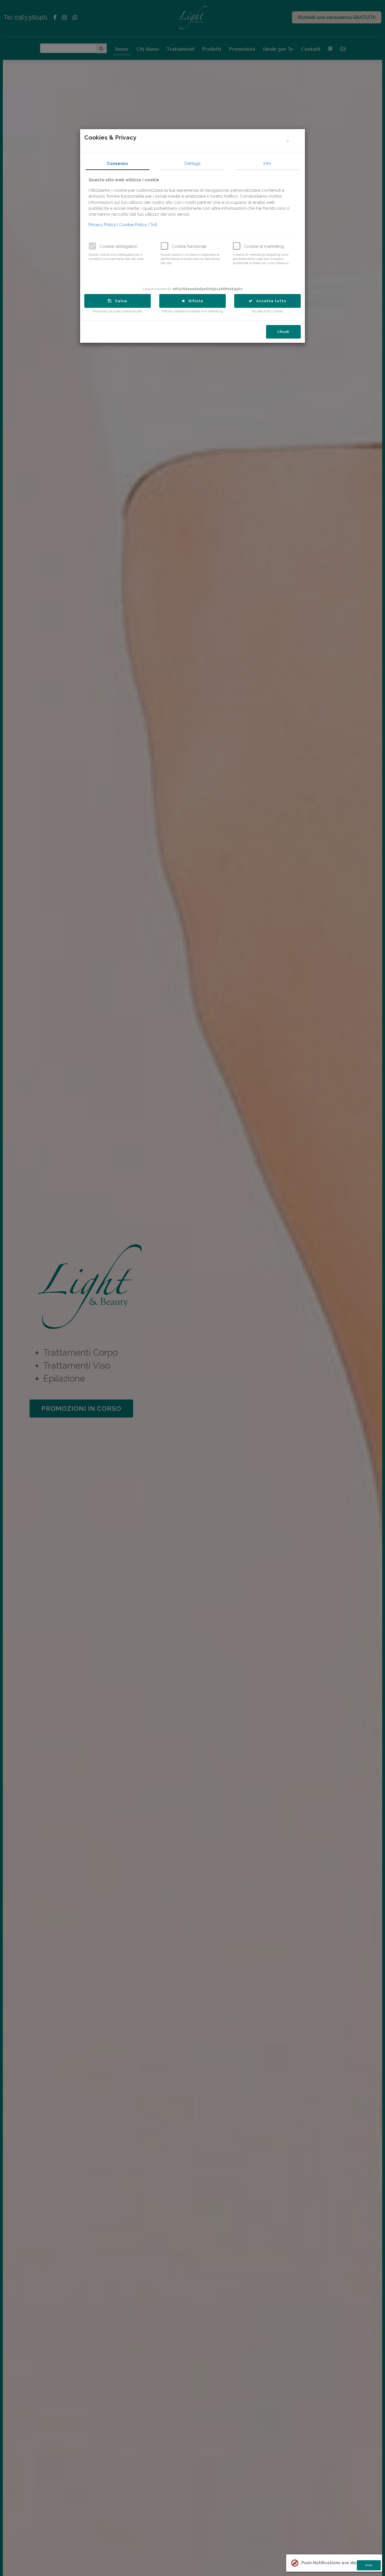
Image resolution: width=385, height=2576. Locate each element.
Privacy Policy (103, 225)
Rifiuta (194, 301)
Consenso (117, 164)
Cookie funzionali (189, 246)
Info (267, 164)
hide (369, 2565)
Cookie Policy (134, 225)
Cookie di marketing (264, 246)
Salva (119, 301)
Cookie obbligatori (118, 246)
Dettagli (193, 164)
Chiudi (283, 332)
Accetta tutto (270, 301)
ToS (154, 225)
